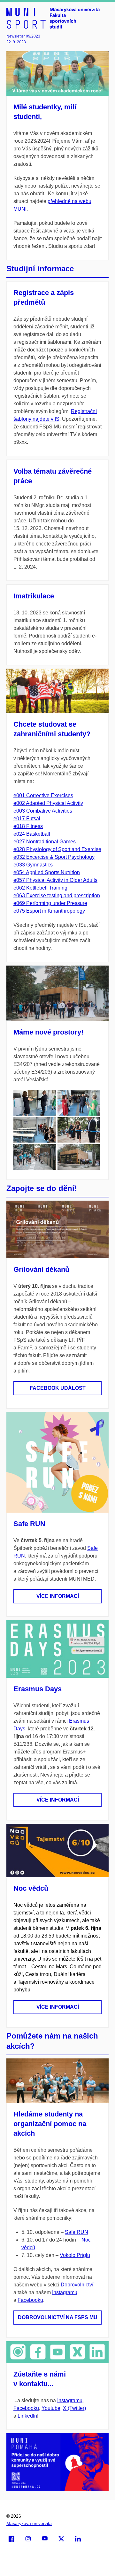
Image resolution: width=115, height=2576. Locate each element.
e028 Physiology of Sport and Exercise (57, 849)
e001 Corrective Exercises (43, 795)
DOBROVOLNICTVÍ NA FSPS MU (58, 2317)
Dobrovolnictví (77, 2285)
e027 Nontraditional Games (45, 842)
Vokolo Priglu (75, 2255)
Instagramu (65, 2292)
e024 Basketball (32, 834)
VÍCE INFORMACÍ (58, 1596)
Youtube (51, 2408)
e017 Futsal (27, 819)
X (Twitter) (74, 2408)
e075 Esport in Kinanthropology (49, 911)
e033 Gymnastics (33, 865)
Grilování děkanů (41, 1269)
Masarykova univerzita (29, 2523)
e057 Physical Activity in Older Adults (55, 880)
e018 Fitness (28, 826)
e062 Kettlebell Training (40, 888)
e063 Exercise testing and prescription (57, 895)
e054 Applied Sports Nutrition (47, 872)
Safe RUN (29, 1524)
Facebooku (30, 2300)
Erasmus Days (38, 1689)
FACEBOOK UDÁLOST (58, 1388)
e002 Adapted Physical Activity (48, 803)
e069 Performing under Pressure (50, 903)
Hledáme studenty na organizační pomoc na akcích (50, 2124)
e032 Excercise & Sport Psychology (54, 857)
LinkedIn (27, 2416)
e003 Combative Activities (43, 811)
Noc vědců (31, 1888)
